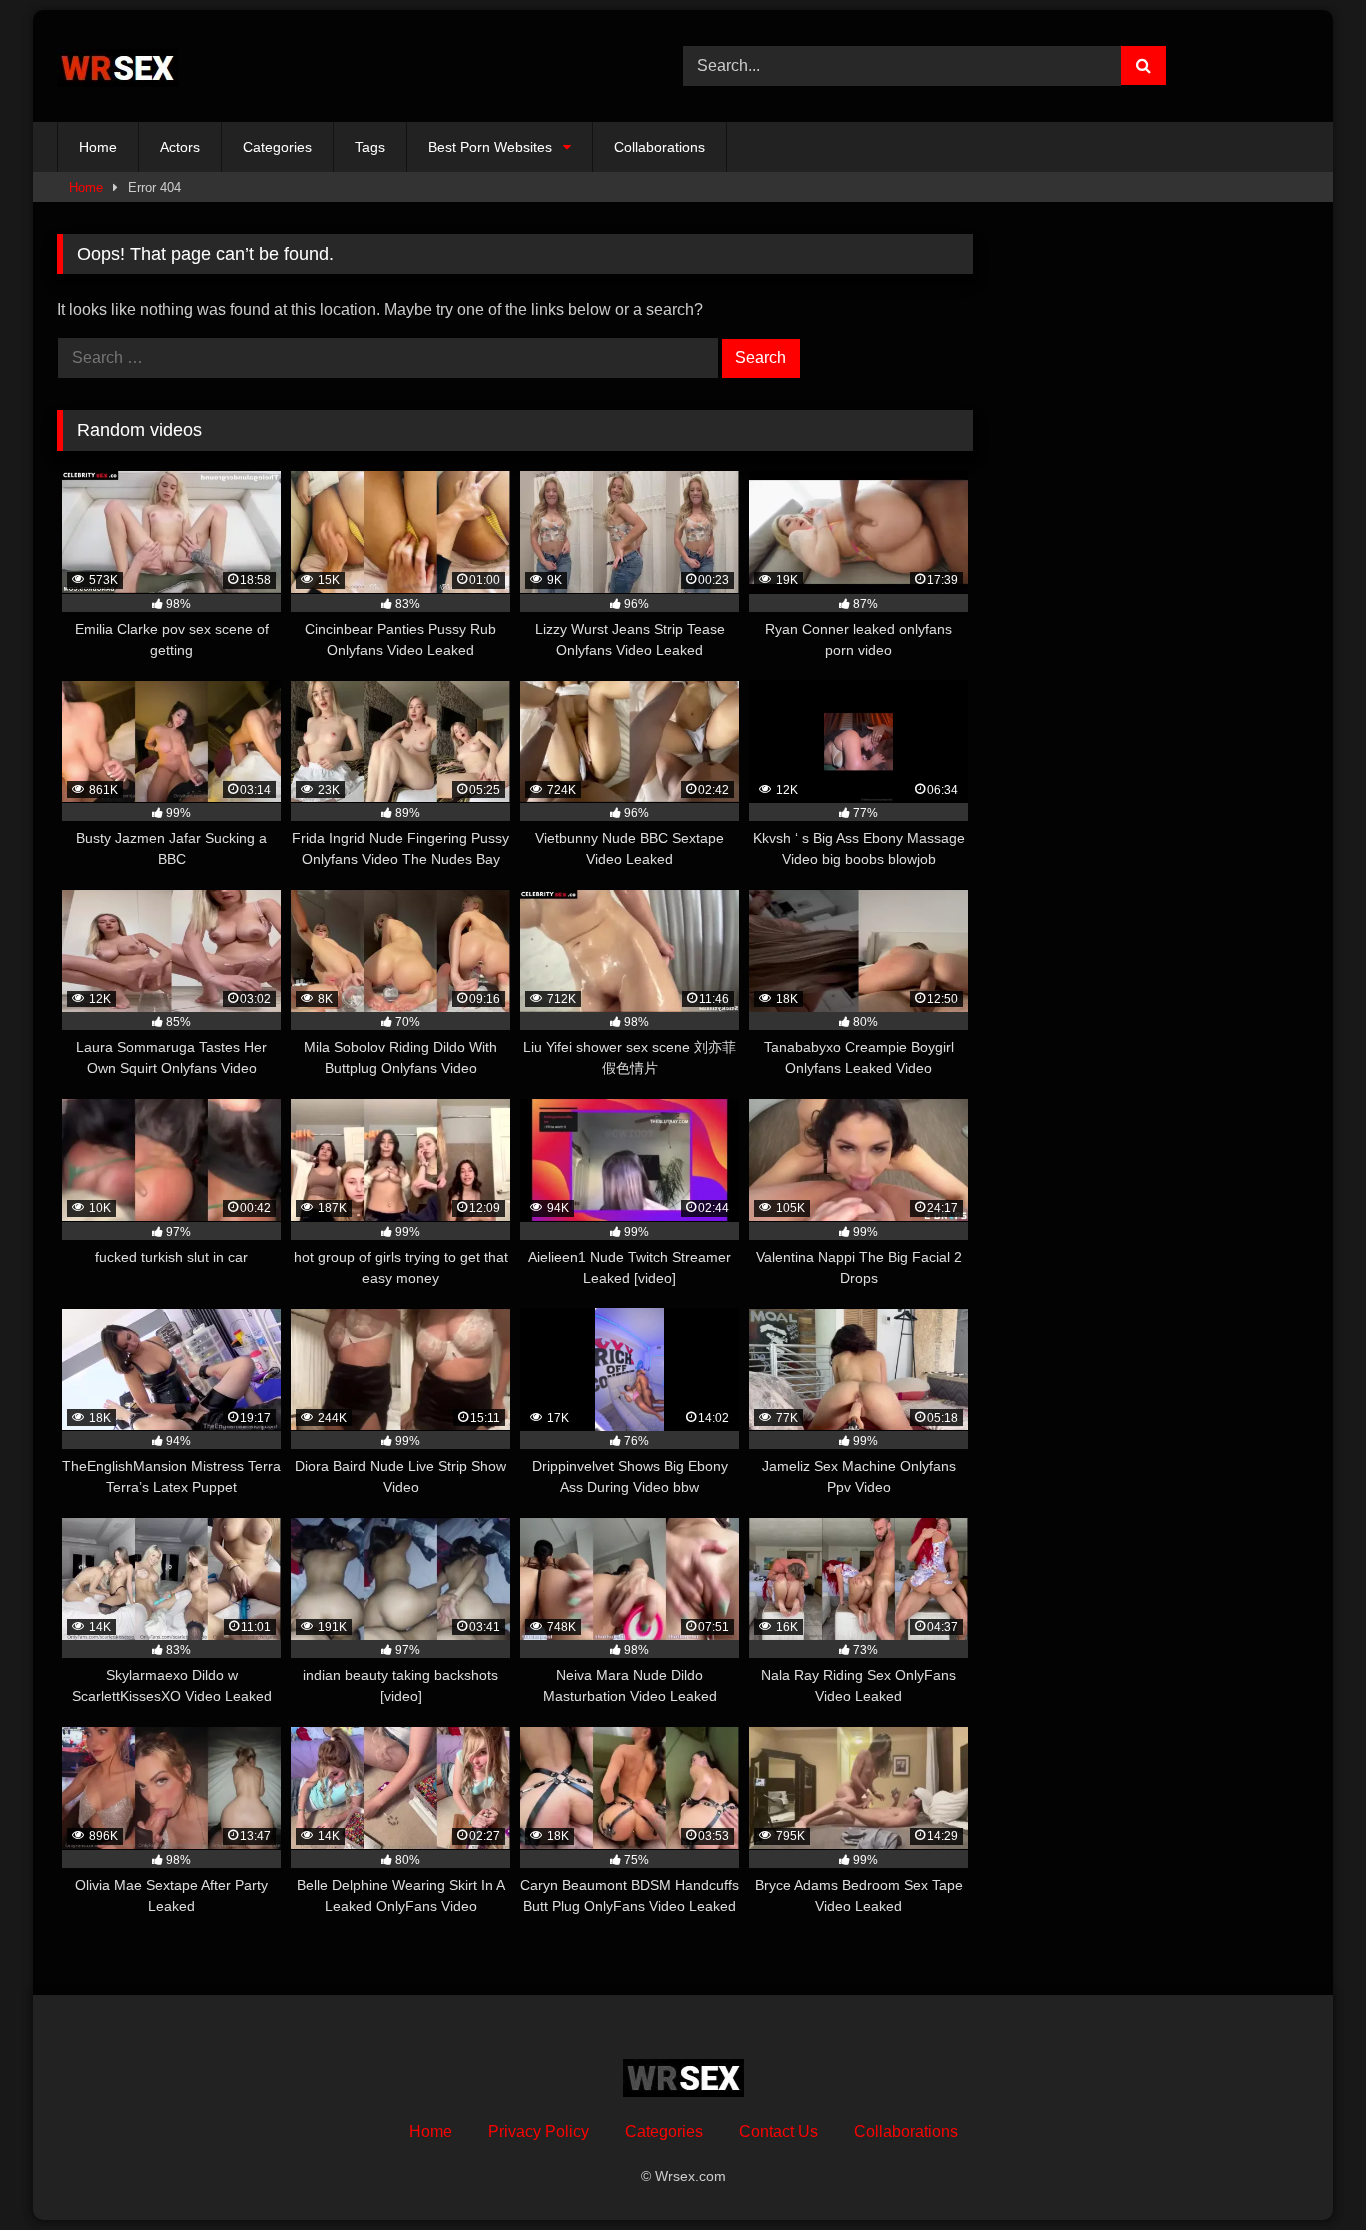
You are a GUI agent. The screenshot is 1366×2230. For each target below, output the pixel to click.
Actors (180, 147)
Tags (370, 147)
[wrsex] (117, 66)
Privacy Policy (538, 2131)
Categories (277, 147)
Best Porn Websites (490, 147)
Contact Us (778, 2131)
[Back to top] (1304, 2170)
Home (98, 147)
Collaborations (659, 147)
